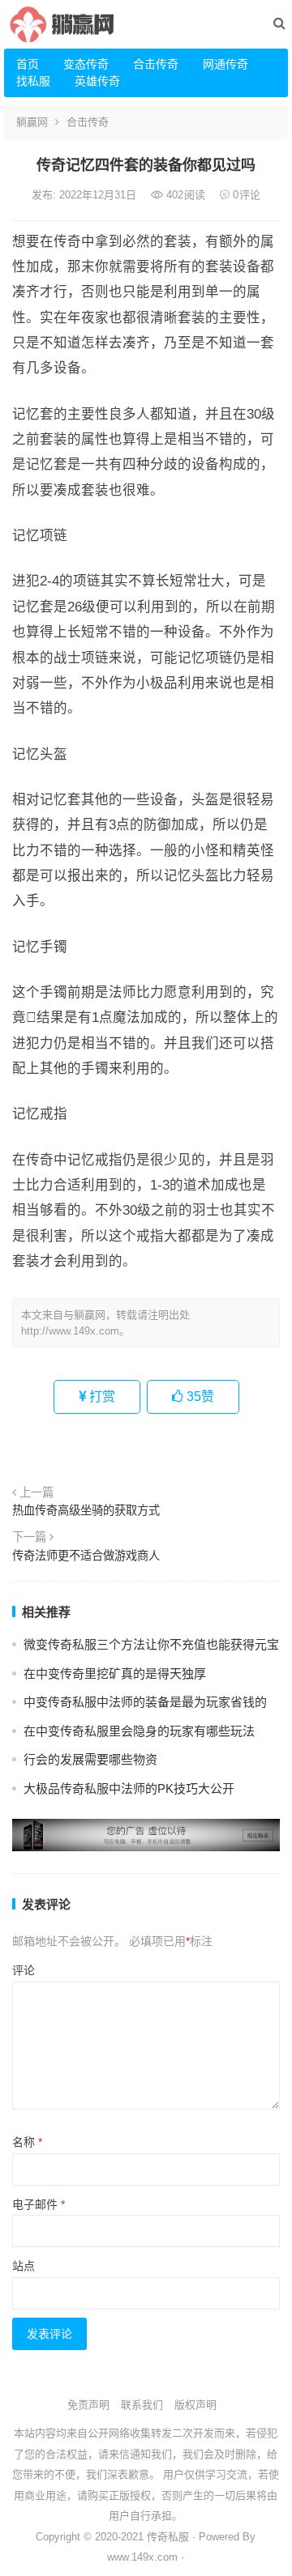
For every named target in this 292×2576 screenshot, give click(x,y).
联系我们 (142, 2405)
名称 (27, 2142)
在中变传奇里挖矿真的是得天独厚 (115, 1673)
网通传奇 (225, 64)
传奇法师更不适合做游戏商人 (86, 1556)
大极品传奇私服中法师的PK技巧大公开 (129, 1788)
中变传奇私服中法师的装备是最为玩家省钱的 (145, 1702)
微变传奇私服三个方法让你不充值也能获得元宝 (151, 1644)
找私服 (33, 81)
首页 (28, 64)
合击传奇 (156, 64)
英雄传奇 (97, 81)
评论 (24, 1970)
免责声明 (88, 2405)
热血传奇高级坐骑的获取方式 (86, 1510)
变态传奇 (86, 64)
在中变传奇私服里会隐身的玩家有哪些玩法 (139, 1731)
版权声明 (195, 2405)
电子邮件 (39, 2204)
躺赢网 (32, 122)
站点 (24, 2266)
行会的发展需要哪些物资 (90, 1759)
